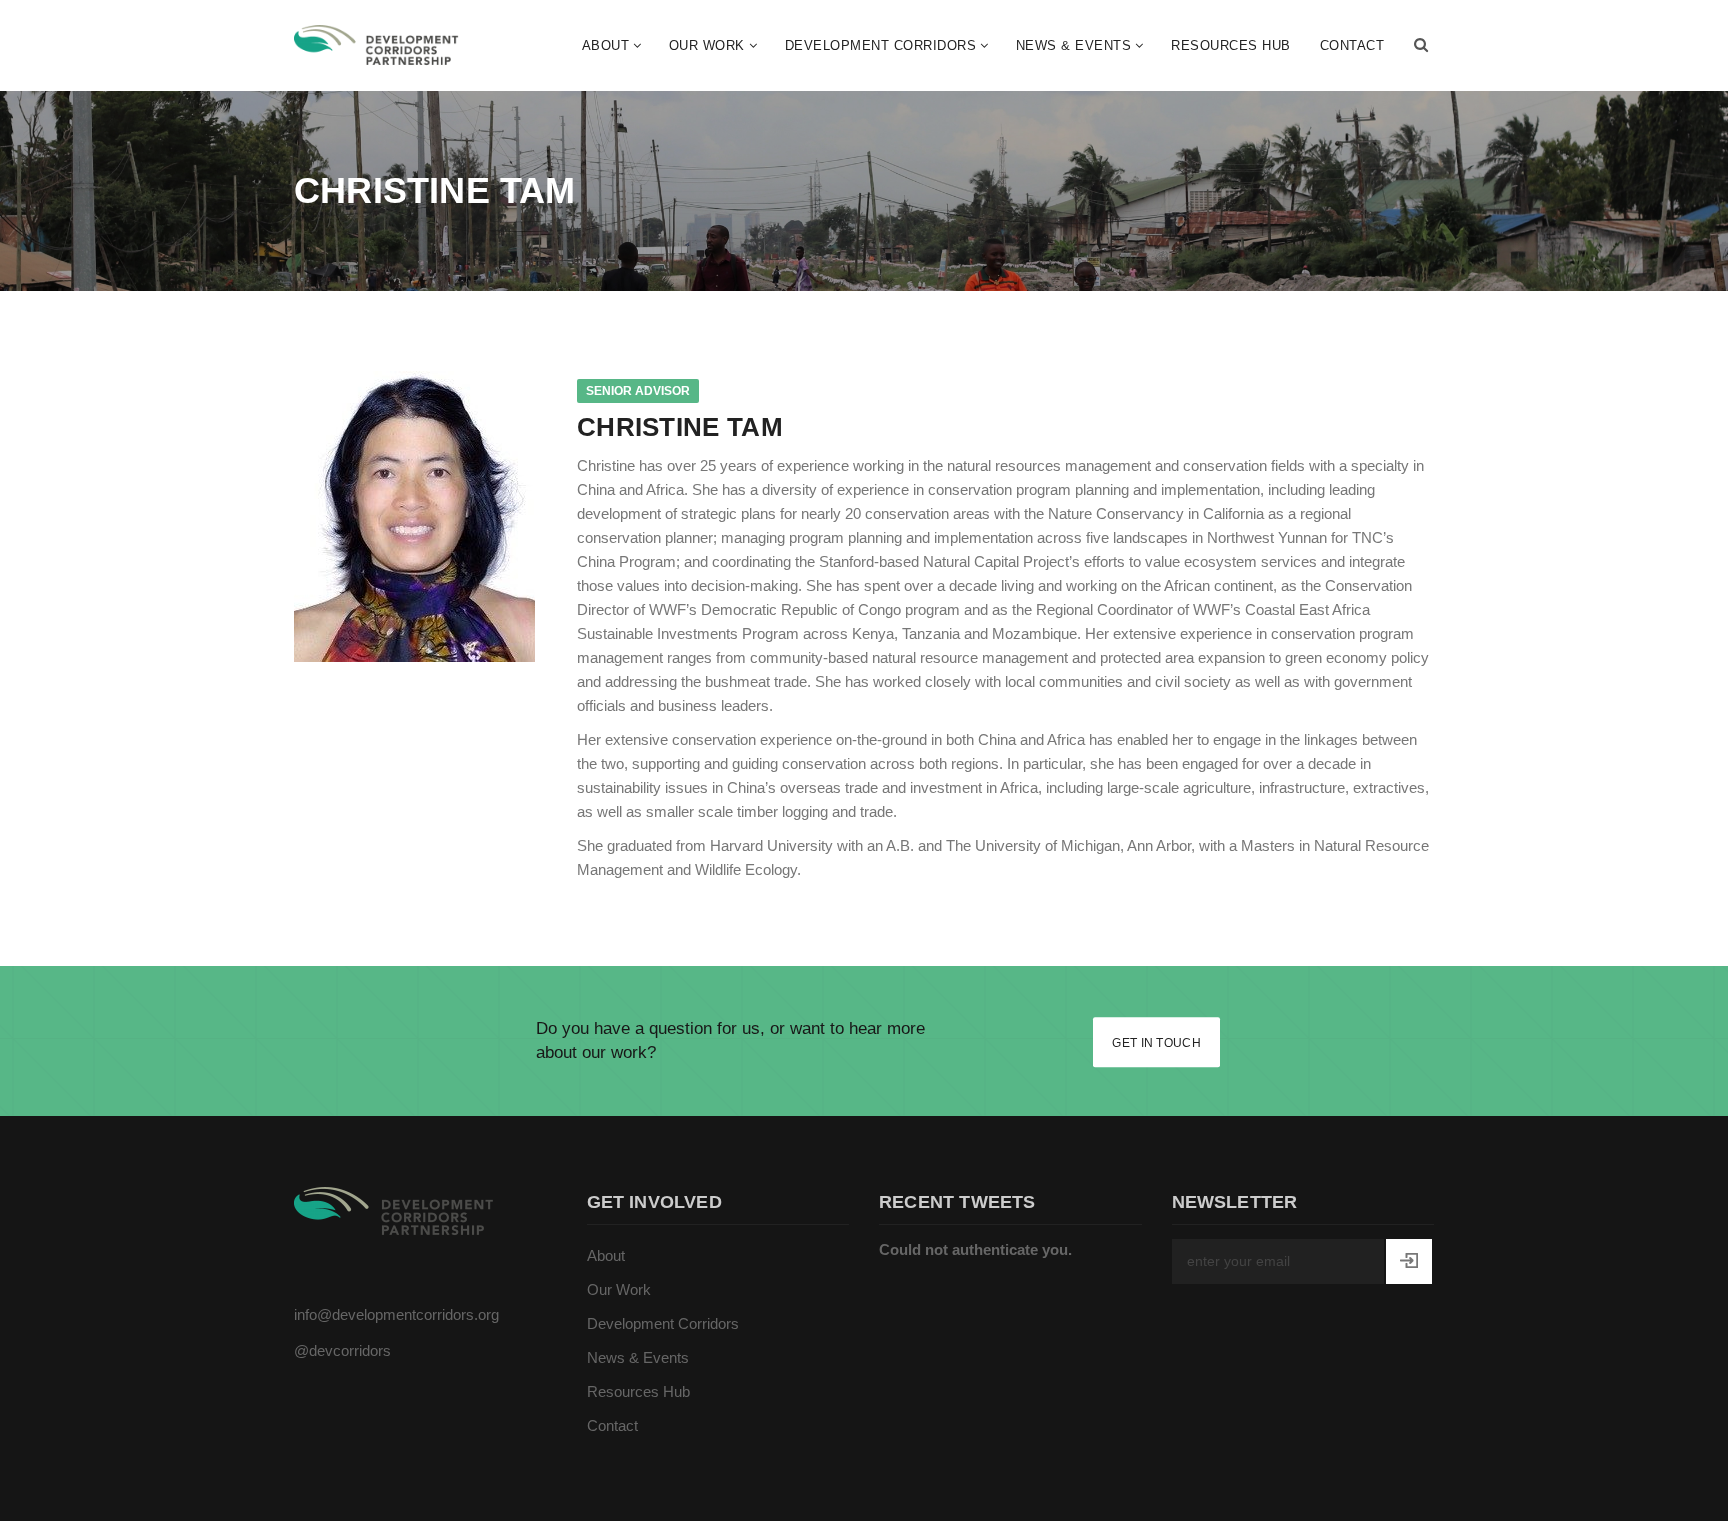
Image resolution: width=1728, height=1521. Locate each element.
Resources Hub (1231, 45)
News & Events (1074, 45)
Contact (1352, 45)
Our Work (707, 45)
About (606, 45)
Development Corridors (881, 45)
